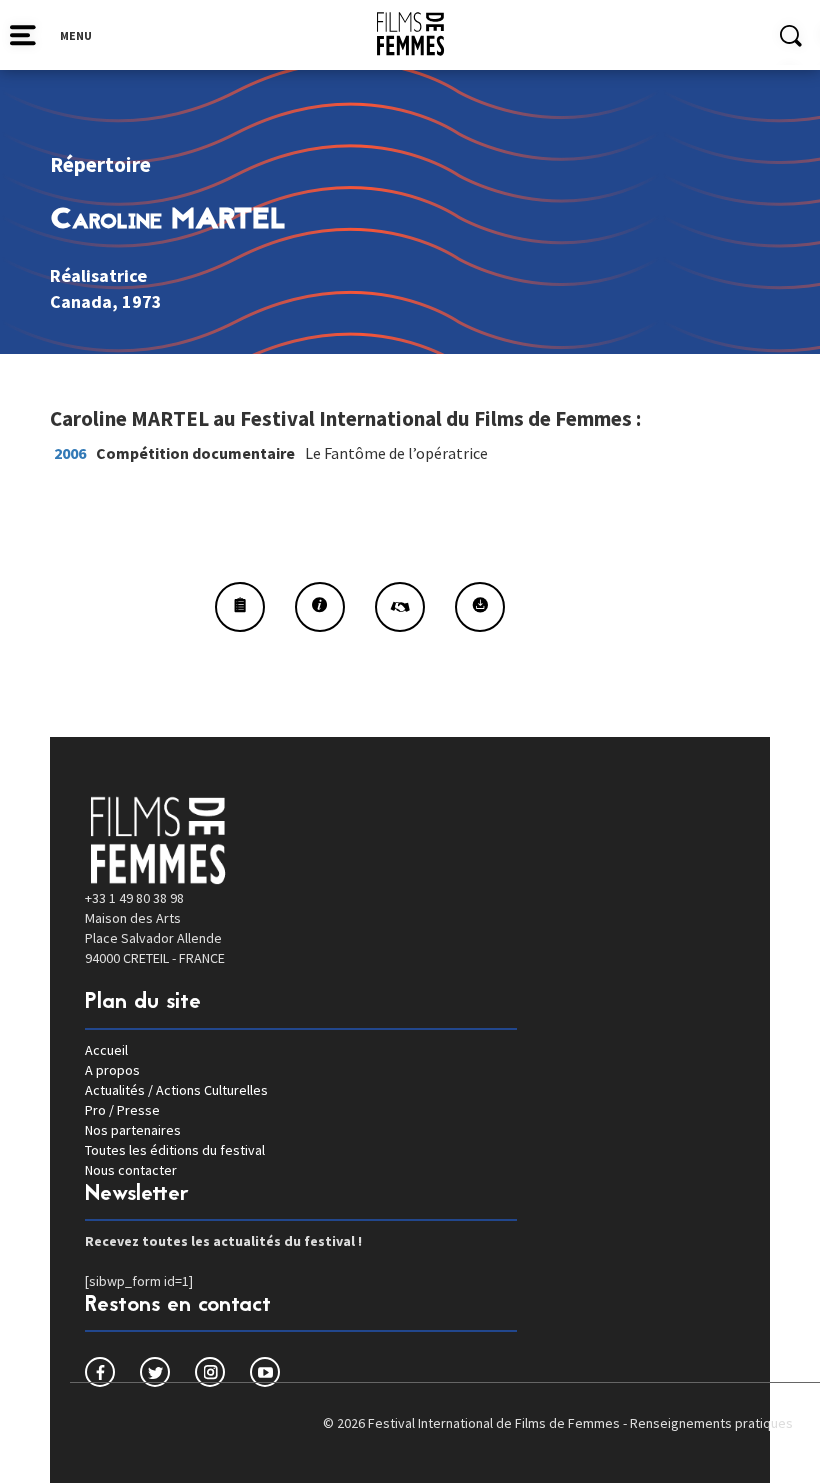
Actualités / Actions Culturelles (176, 1090)
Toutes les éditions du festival (175, 1150)
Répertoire (100, 164)
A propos (112, 1070)
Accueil (106, 1050)
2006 (70, 453)
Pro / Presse (122, 1110)
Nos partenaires (133, 1130)
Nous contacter (131, 1170)
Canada (81, 301)
